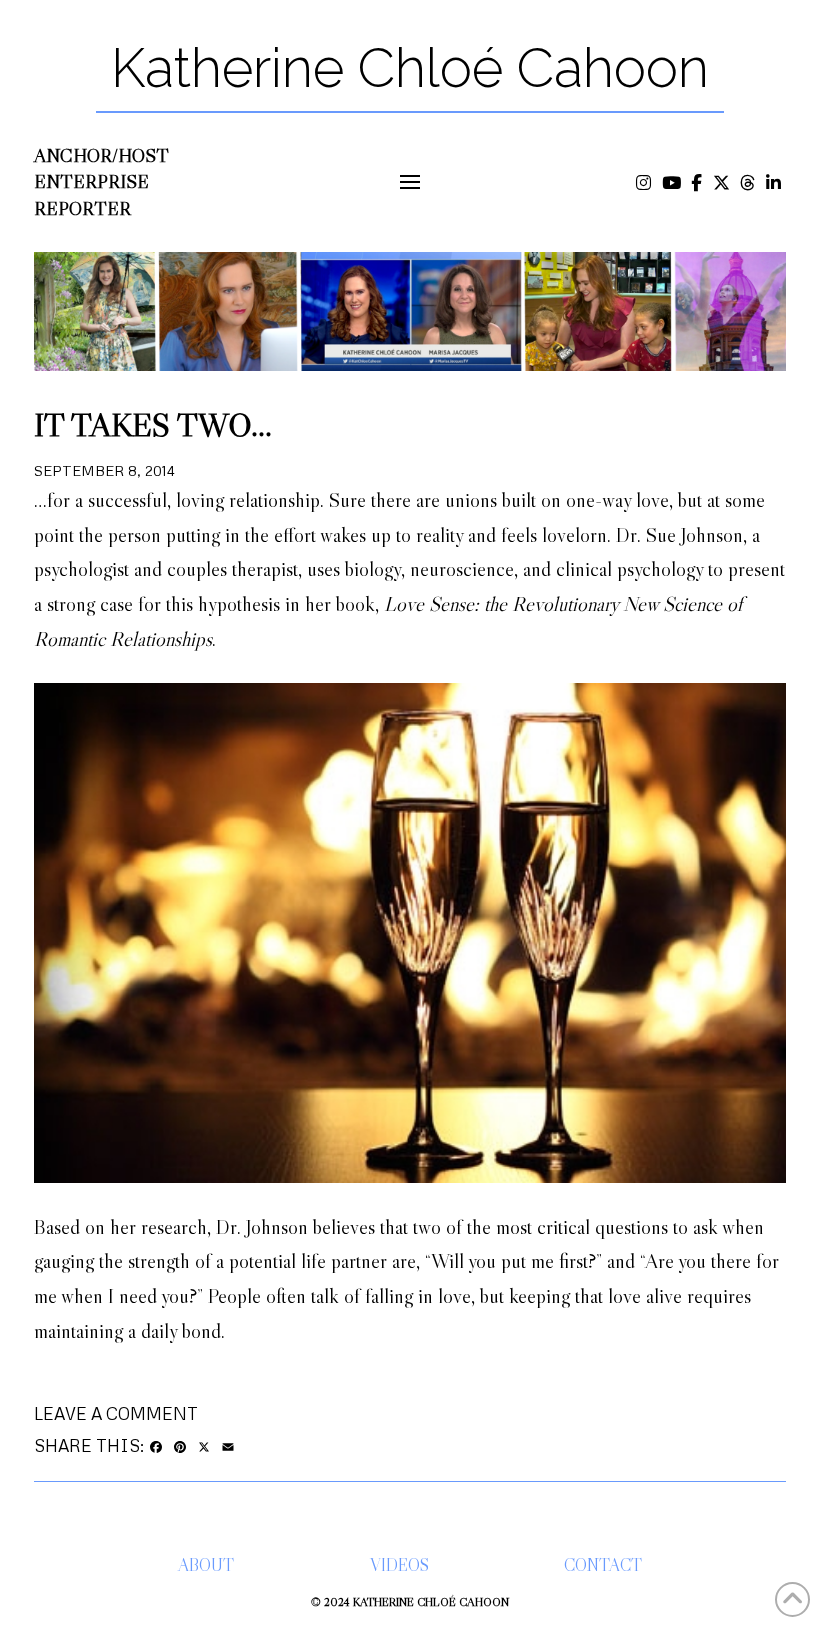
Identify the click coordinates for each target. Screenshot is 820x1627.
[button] (410, 182)
